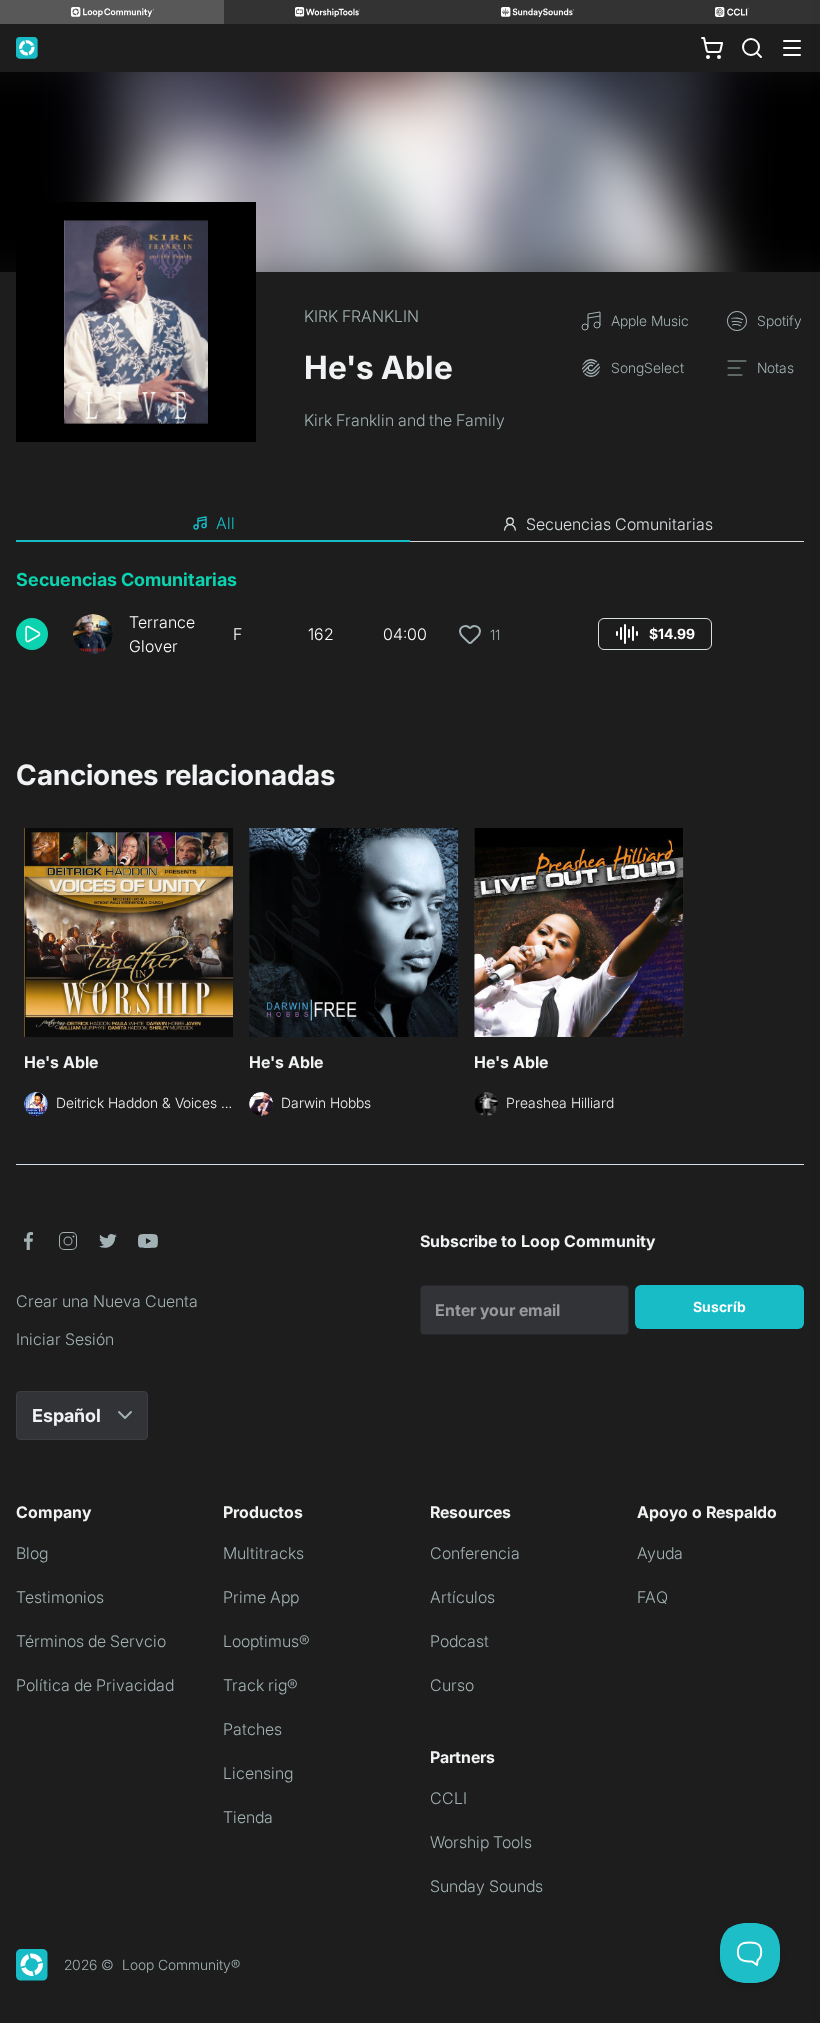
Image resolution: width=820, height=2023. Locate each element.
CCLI (448, 1798)
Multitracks (263, 1553)
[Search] (752, 48)
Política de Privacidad (95, 1685)
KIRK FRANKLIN (361, 316)
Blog (32, 1553)
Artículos (462, 1597)
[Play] (32, 634)
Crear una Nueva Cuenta (107, 1301)
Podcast (459, 1641)
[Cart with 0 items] (712, 48)
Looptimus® (266, 1641)
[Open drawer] (792, 48)
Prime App (261, 1597)
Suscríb (719, 1306)
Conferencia (475, 1553)
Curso (452, 1685)
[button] (36, 634)
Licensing (258, 1773)
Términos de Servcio (91, 1641)
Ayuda (660, 1553)
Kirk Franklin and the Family (404, 420)
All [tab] (225, 523)
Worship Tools (481, 1842)
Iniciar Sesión (65, 1339)
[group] (655, 634)
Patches (252, 1729)
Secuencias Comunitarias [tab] (619, 524)
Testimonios (60, 1597)
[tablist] (410, 524)
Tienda (248, 1817)
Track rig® (260, 1685)
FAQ (652, 1597)
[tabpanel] (410, 620)
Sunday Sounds (486, 1886)
